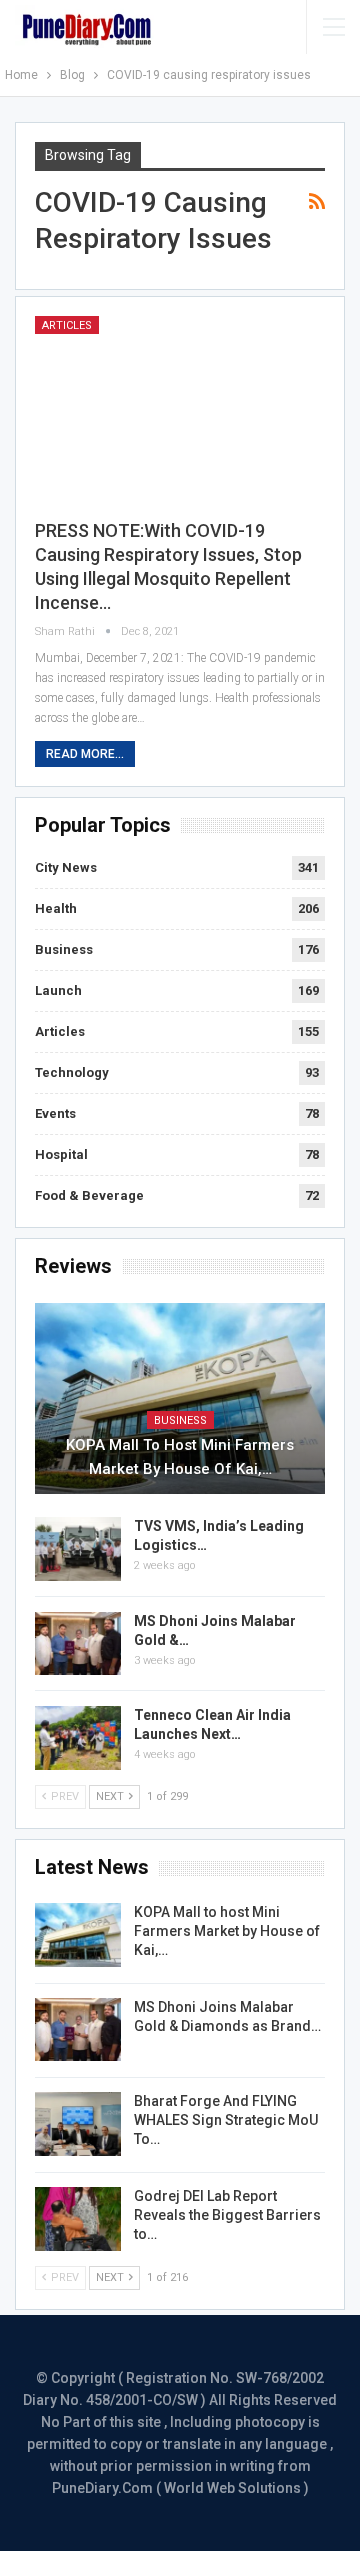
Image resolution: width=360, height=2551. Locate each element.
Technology (72, 1072)
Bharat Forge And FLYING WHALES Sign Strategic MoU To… (226, 2120)
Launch (58, 990)
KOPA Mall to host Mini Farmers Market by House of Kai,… (180, 1457)
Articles (67, 325)
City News (66, 867)
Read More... (85, 754)
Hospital (61, 1154)
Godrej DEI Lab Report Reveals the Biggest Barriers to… (227, 2215)
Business (64, 949)
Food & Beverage (89, 1195)
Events (55, 1113)
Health (56, 908)
